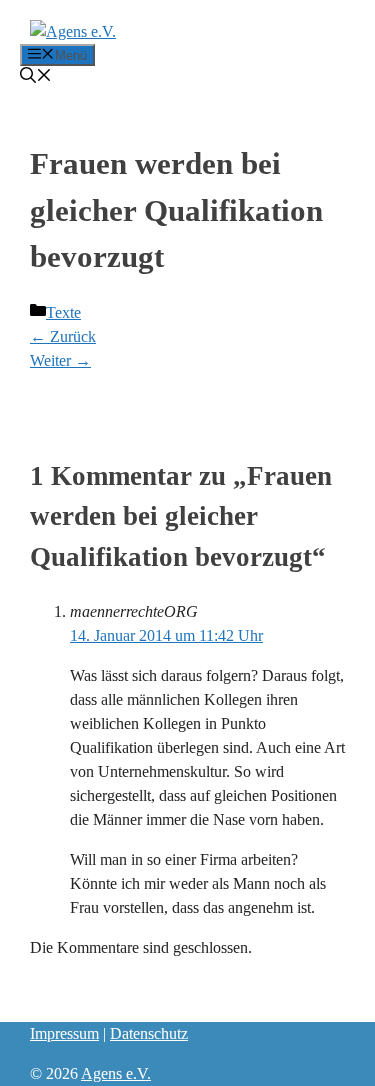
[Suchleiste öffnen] (36, 77)
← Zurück (63, 336)
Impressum (64, 1033)
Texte (63, 312)
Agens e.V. (116, 1073)
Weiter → (60, 360)
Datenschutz (149, 1033)
